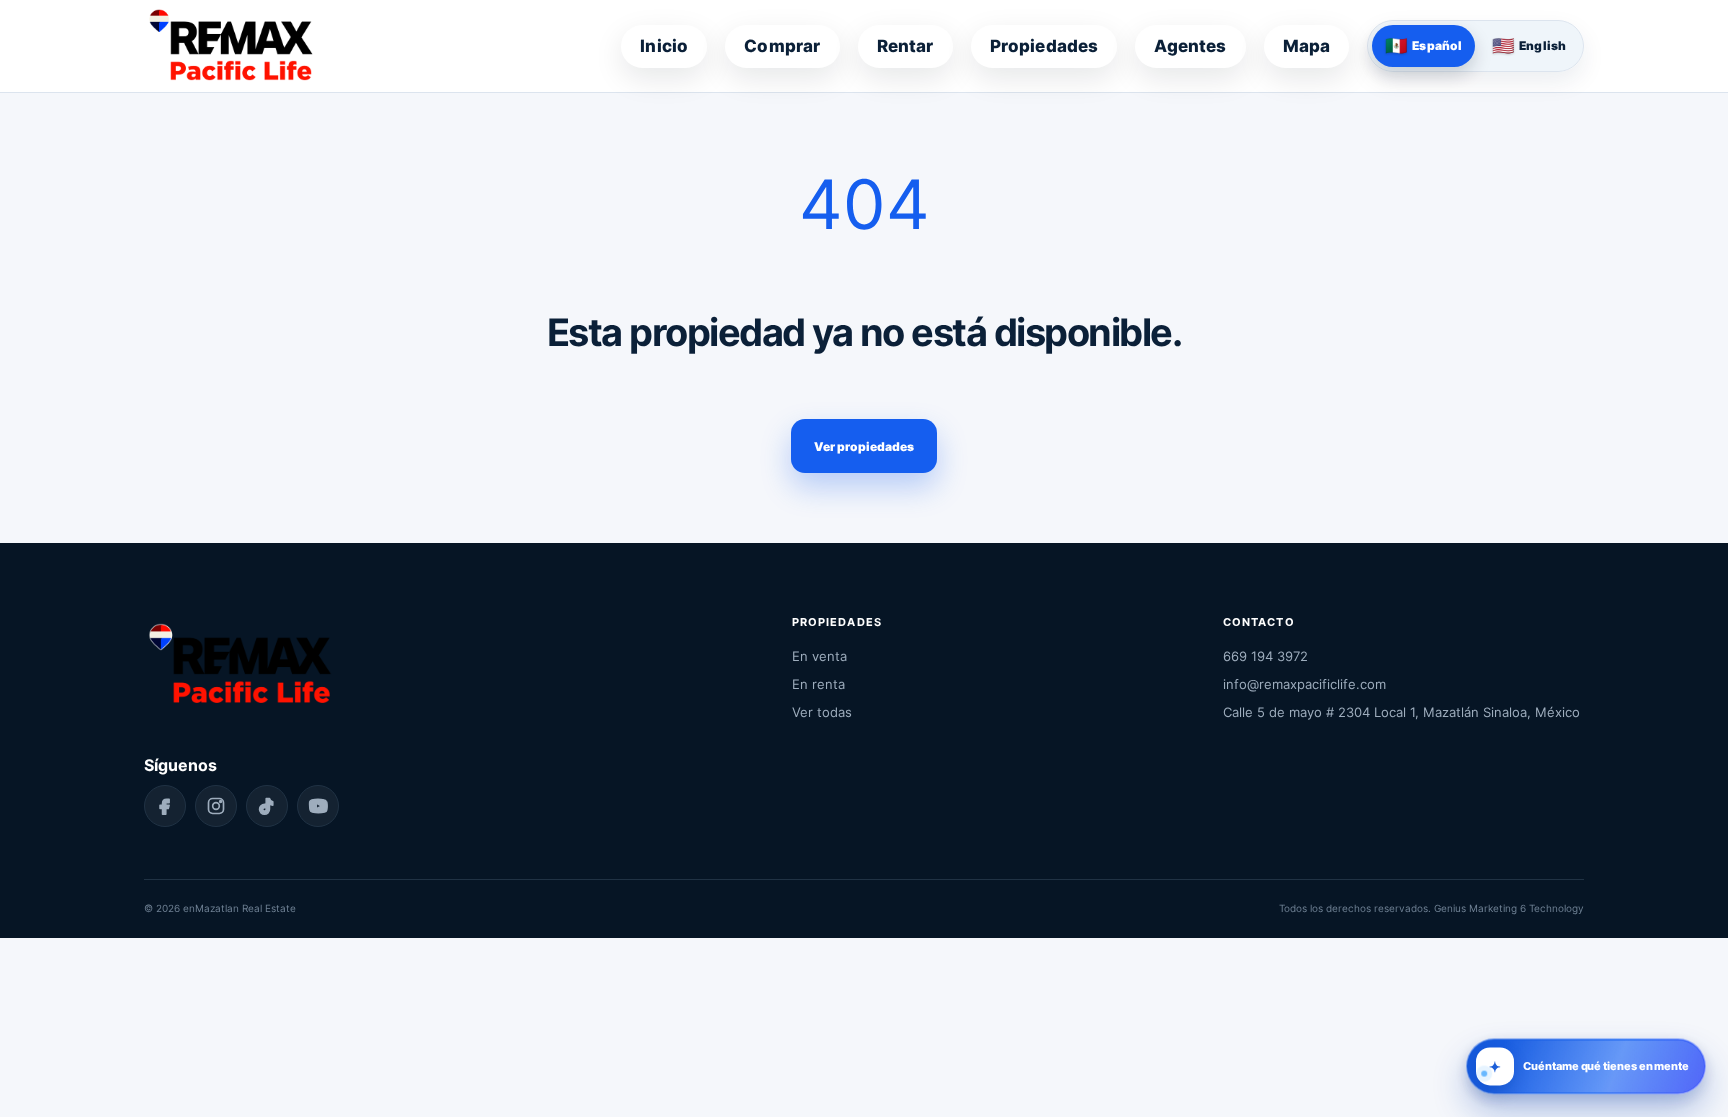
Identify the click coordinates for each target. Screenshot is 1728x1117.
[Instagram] (216, 806)
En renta (818, 684)
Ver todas (822, 712)
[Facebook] (165, 806)
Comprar (782, 46)
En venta (819, 656)
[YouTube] (318, 806)
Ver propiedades (864, 446)
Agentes (1190, 46)
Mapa (1307, 46)
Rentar (905, 46)
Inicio (664, 46)
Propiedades (1044, 46)
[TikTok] (267, 806)
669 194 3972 (1265, 656)
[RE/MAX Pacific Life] (230, 46)
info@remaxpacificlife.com (1304, 684)
